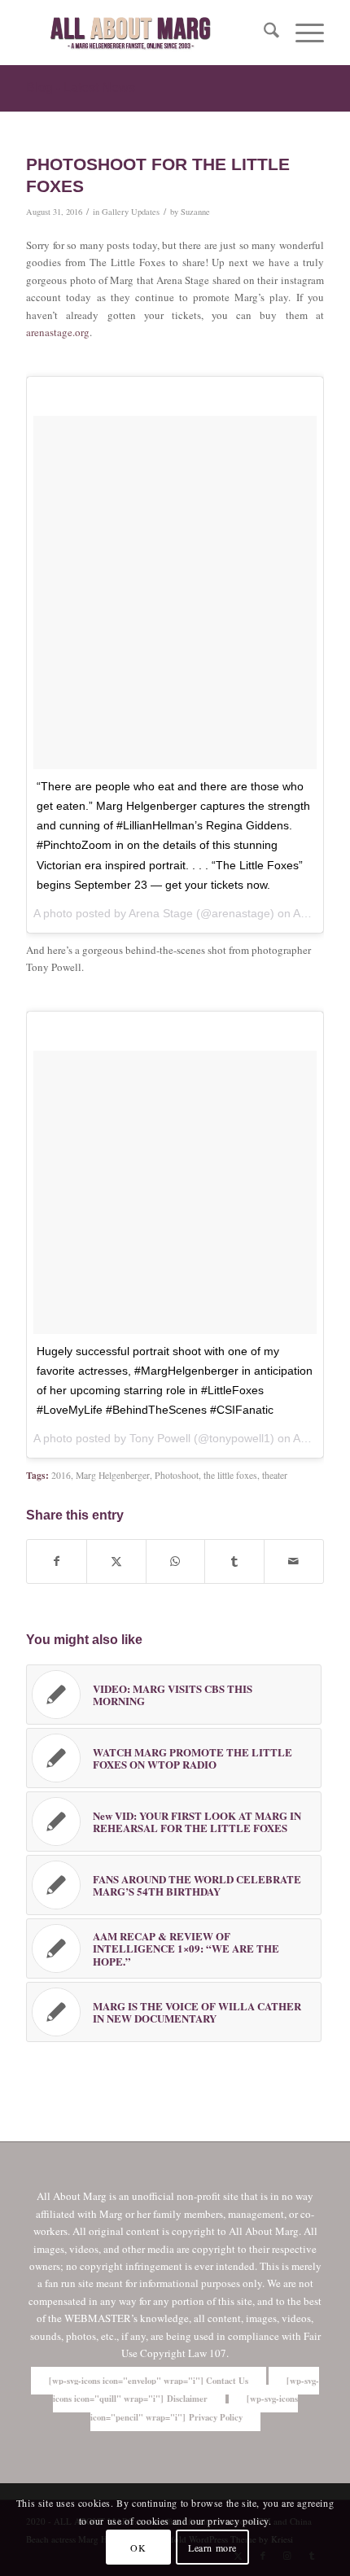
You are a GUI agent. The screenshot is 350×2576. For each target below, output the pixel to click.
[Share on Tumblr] (234, 1561)
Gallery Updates (131, 212)
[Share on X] (116, 1561)
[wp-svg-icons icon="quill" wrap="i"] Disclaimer (186, 2390)
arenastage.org (58, 332)
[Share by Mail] (294, 1561)
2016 (61, 1475)
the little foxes (230, 1475)
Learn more (212, 2548)
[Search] (263, 33)
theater (275, 1475)
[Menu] (302, 33)
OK (138, 2548)
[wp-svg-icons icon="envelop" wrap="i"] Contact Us (149, 2381)
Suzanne (195, 212)
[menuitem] (263, 33)
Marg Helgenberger (113, 1475)
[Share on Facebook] (57, 1561)
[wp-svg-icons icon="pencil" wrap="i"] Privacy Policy (194, 2408)
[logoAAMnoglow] (145, 33)
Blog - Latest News (81, 87)
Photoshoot (177, 1475)
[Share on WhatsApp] (176, 1561)
